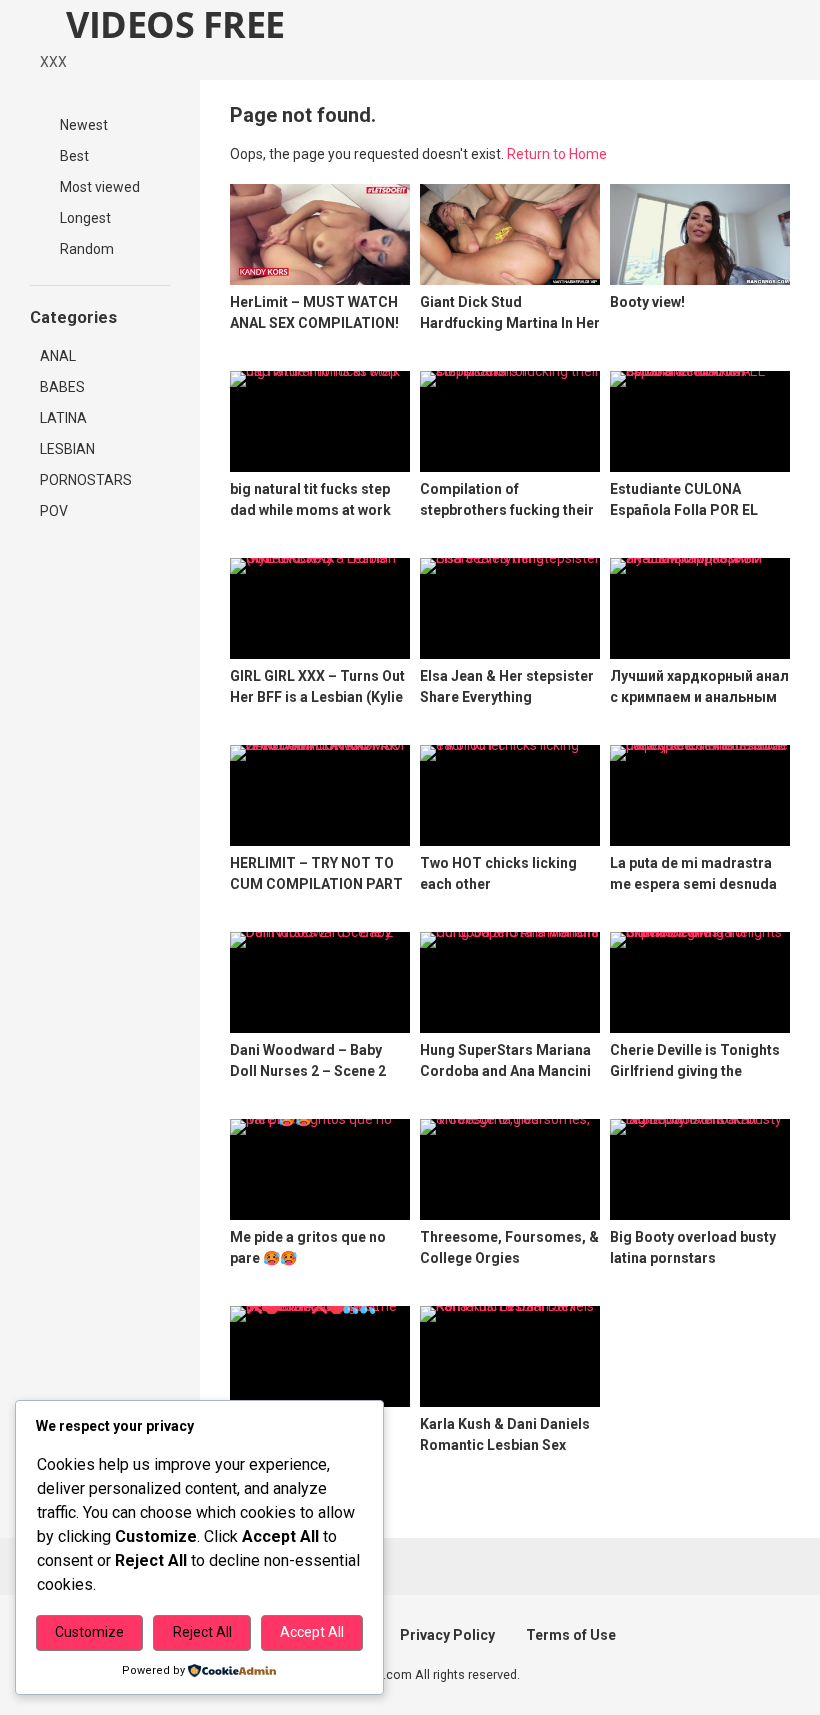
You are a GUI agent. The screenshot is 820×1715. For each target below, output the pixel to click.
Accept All (312, 1632)
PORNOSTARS (86, 480)
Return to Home (557, 154)
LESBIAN (67, 449)
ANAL (58, 356)
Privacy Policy (447, 1635)
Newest (82, 125)
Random (85, 249)
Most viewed (98, 187)
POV (54, 511)
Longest (84, 218)
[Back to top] (754, 1654)
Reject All (202, 1632)
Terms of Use (571, 1635)
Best (73, 156)
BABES (62, 387)
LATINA (63, 418)
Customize (89, 1632)
